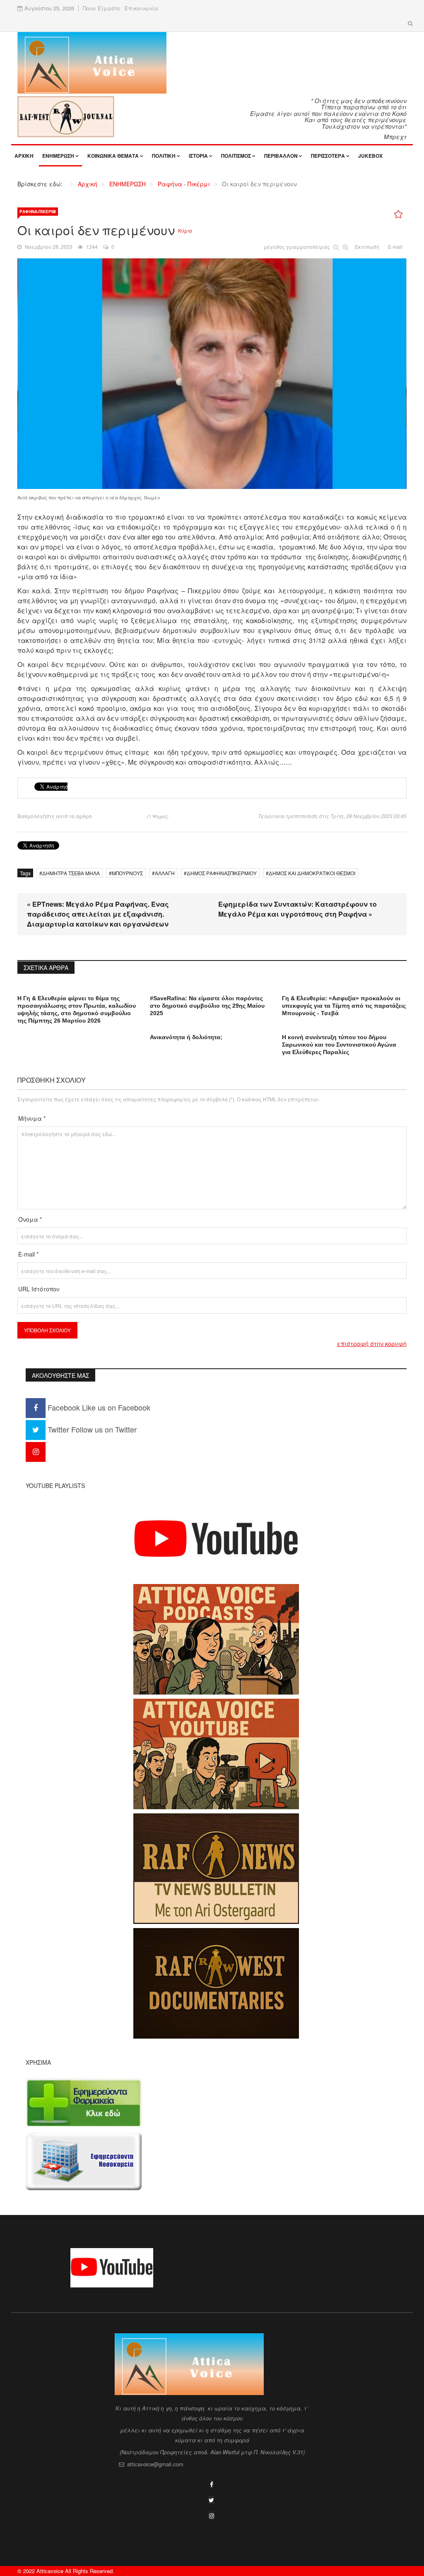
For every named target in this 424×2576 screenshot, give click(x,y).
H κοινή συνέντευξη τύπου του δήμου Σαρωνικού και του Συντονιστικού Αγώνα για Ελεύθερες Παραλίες (339, 1045)
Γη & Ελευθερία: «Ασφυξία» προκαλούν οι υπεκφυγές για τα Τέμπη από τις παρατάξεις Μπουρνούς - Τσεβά (344, 1006)
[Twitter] (211, 2500)
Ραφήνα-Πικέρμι (38, 212)
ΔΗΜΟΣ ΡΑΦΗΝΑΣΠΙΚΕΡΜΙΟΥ (222, 873)
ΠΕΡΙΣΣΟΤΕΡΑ (328, 156)
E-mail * (28, 1254)
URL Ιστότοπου (39, 1289)
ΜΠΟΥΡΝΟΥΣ (127, 873)
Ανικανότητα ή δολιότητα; (186, 1037)
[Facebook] (212, 2484)
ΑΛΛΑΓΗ (165, 873)
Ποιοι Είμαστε (102, 8)
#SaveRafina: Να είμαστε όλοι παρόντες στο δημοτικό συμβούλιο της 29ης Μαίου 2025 (207, 1006)
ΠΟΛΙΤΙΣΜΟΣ (236, 156)
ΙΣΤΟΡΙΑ (198, 156)
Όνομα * (30, 1219)
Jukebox (370, 156)
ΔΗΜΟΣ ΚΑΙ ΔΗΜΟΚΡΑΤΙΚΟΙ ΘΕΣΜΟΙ (312, 873)
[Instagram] (36, 1451)
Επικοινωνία (141, 8)
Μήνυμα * (32, 1118)
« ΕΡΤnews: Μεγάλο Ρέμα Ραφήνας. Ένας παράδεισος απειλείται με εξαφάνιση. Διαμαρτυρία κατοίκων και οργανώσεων (98, 914)
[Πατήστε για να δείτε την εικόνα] (212, 373)
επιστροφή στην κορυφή (372, 1343)
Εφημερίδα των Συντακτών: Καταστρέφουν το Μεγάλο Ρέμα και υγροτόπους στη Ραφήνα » (298, 909)
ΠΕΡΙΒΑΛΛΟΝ (281, 156)
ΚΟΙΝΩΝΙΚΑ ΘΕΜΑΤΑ (113, 156)
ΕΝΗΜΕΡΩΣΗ (58, 156)
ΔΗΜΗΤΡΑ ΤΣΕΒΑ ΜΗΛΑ (71, 873)
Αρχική (24, 156)
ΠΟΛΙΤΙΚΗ (164, 156)
